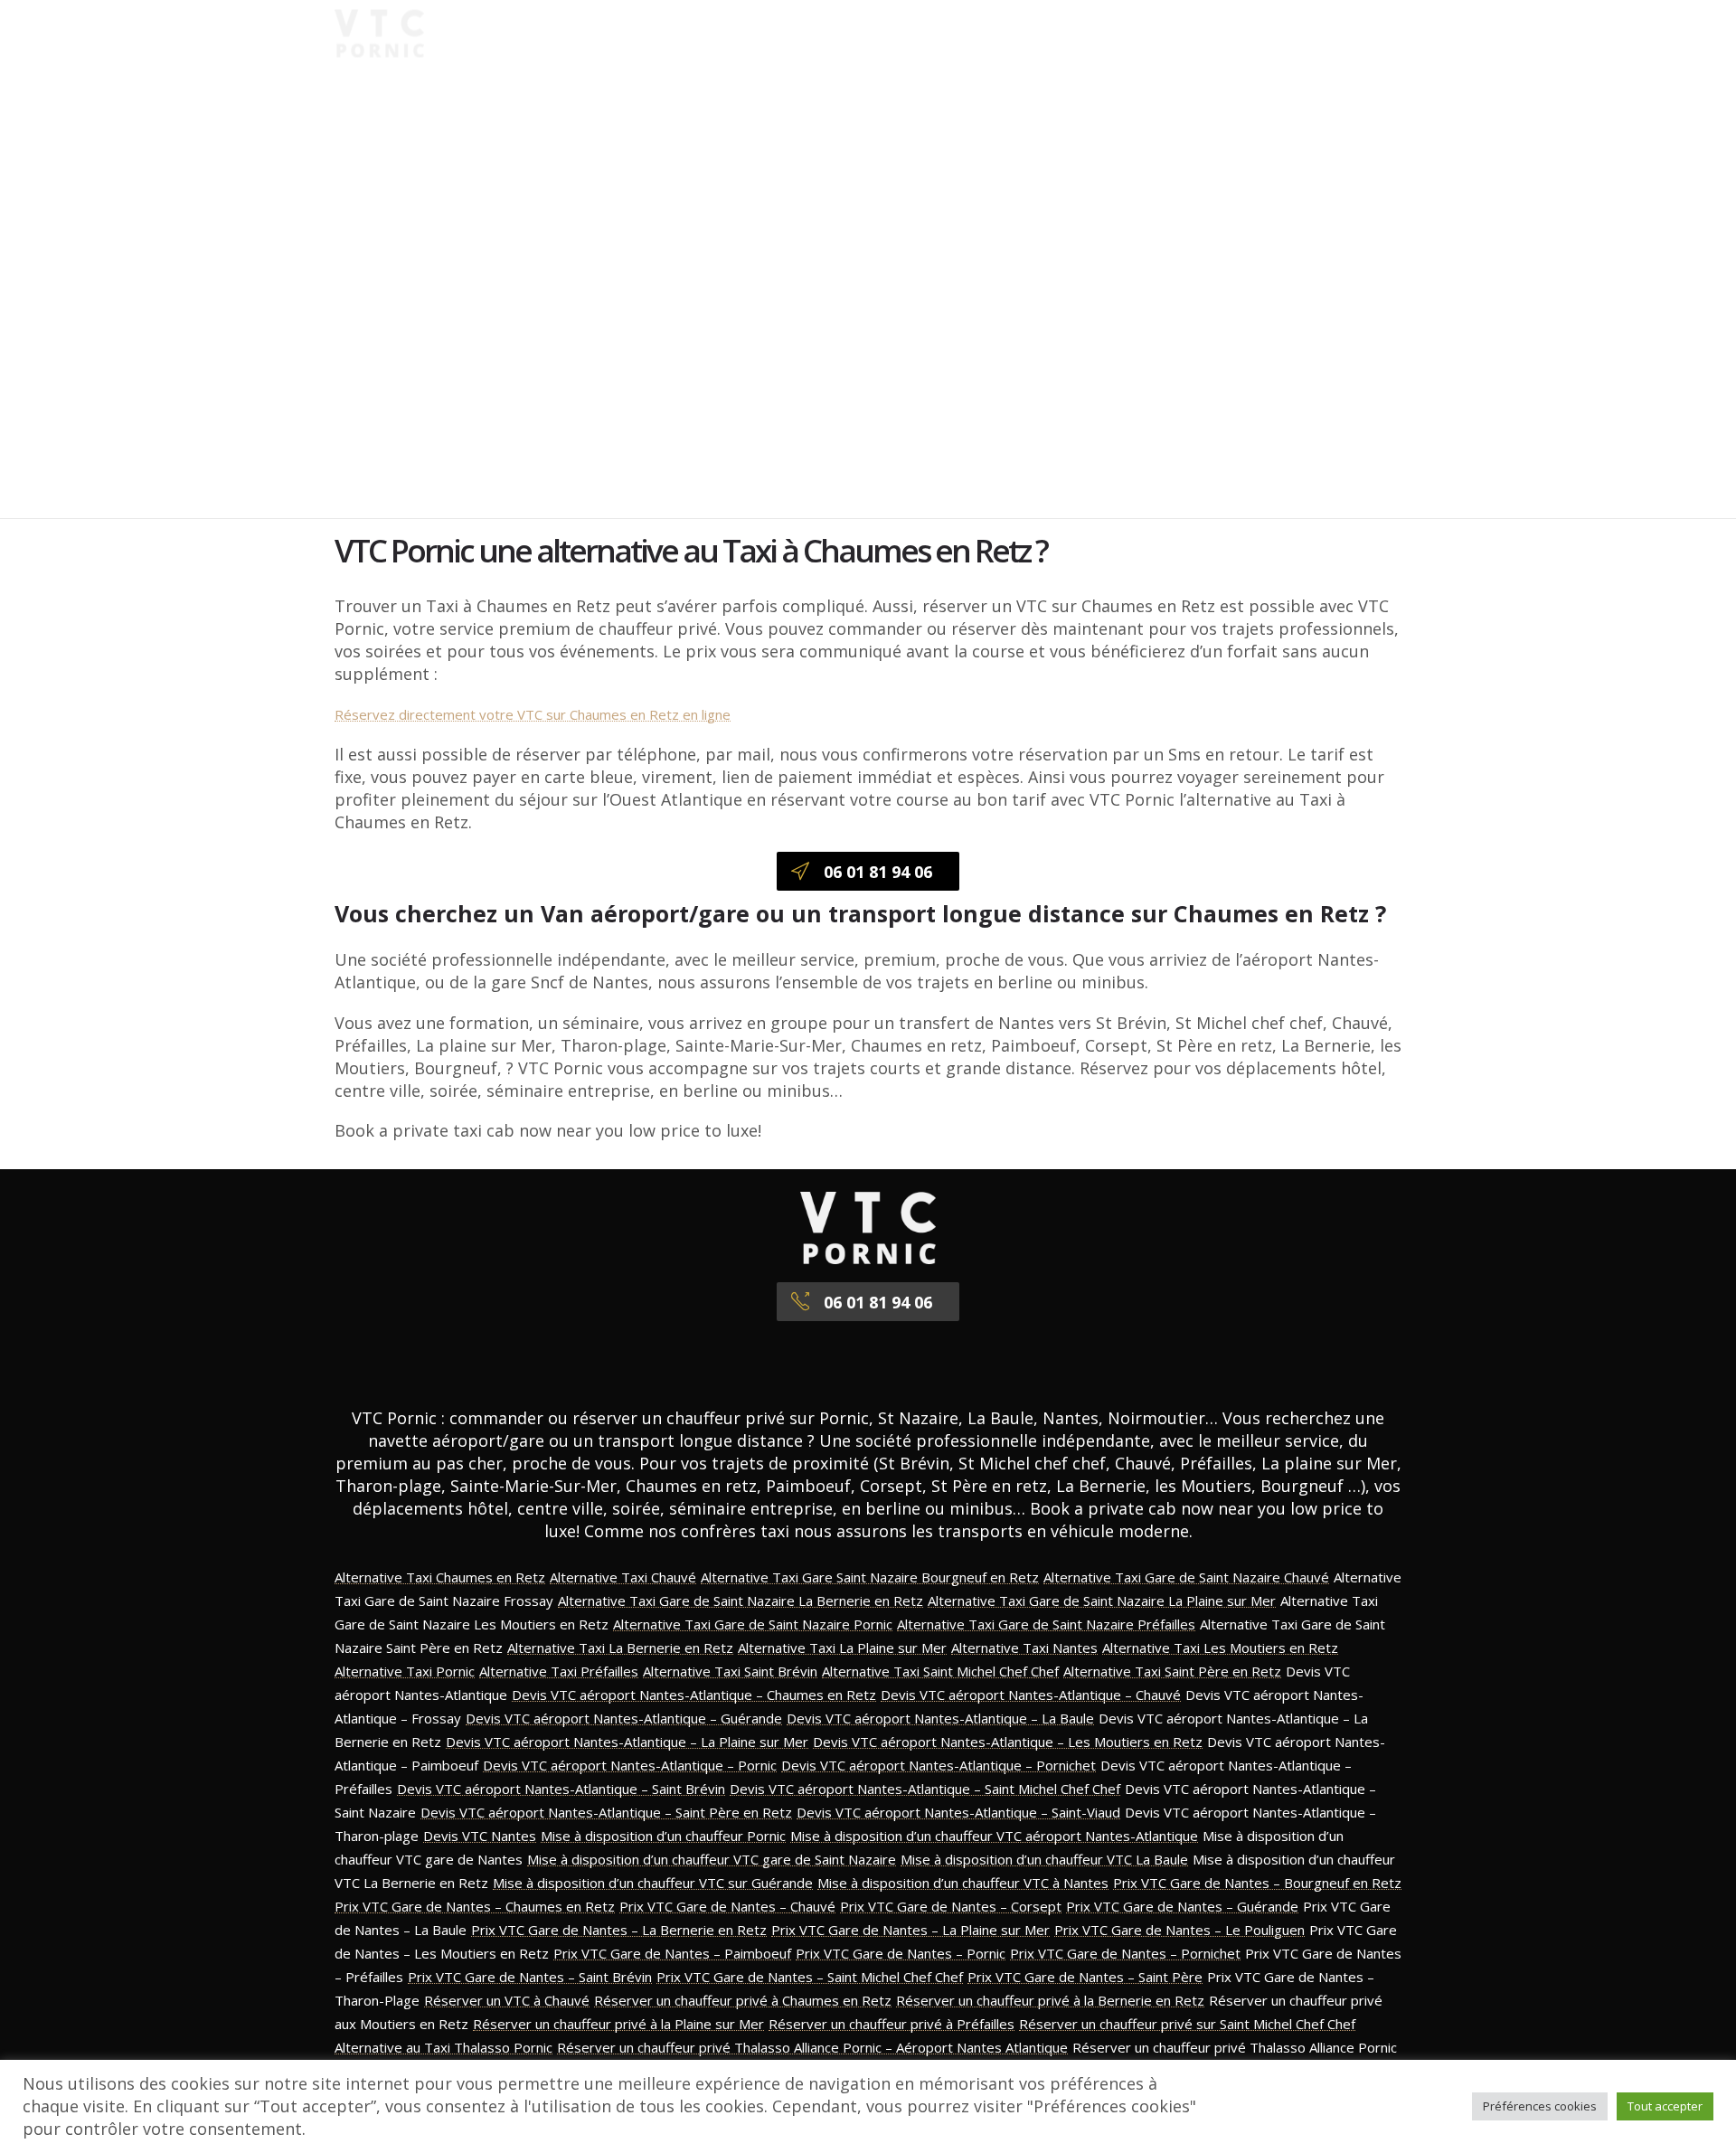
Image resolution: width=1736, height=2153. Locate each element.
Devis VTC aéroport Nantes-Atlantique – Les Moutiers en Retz (1008, 1742)
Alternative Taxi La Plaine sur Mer (842, 1648)
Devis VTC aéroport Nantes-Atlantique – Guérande (624, 1718)
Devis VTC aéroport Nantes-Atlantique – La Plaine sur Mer (627, 1742)
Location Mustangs (1245, 33)
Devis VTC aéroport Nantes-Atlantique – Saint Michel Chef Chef (925, 1789)
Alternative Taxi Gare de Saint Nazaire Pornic (753, 1624)
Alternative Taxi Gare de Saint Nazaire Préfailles (1046, 1624)
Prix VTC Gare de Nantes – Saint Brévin (530, 1977)
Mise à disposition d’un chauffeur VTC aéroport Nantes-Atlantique (994, 1836)
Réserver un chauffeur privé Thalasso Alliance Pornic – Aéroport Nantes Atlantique (812, 2047)
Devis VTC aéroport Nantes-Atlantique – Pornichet (939, 1765)
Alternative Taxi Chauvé (623, 1577)
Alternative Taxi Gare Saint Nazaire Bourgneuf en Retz (870, 1577)
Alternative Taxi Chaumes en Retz (440, 1577)
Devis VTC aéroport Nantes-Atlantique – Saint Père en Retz (606, 1812)
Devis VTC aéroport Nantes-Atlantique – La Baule (940, 1718)
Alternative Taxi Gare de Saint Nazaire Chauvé (1186, 1577)
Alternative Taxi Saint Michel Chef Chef (940, 1671)
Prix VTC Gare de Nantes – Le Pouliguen (1179, 1930)
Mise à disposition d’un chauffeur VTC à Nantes (963, 1883)
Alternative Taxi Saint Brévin (730, 1671)
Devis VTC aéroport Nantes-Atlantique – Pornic (630, 1765)
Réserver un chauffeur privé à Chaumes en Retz (743, 2000)
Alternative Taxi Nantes (1024, 1648)
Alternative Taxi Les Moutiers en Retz (1220, 1648)
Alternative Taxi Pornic (405, 1671)
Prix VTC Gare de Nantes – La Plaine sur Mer (910, 1930)
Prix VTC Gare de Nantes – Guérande (1182, 1906)
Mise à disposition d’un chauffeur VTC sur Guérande (653, 1883)
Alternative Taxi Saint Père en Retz (1172, 1671)
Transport (971, 33)
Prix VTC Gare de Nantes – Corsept (951, 1906)
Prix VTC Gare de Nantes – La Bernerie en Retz (619, 1930)
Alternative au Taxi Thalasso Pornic (443, 2047)
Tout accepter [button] (1665, 2106)
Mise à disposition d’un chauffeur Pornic (663, 1836)
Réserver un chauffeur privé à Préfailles (892, 2024)
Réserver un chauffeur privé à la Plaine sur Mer (618, 2024)
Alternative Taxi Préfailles (559, 1671)
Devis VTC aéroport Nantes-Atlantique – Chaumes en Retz (694, 1695)
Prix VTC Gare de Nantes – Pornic (901, 1953)
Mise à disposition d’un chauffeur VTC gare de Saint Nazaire (712, 1859)
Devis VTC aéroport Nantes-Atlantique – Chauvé (1031, 1695)
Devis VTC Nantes (480, 1836)
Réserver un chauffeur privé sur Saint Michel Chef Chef (1187, 2024)
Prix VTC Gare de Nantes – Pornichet (1125, 1953)
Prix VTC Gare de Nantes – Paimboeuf (672, 1953)
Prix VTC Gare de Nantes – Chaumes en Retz (475, 1906)
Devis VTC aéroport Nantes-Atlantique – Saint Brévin (561, 1789)
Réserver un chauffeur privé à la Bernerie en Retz (1050, 2000)
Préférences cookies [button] (1540, 2106)
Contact (963, 64)
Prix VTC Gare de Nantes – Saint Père (1085, 1977)
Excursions (1090, 33)
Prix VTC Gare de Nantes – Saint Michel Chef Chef (810, 1977)
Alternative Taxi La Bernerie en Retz (620, 1648)
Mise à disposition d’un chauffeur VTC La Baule (1044, 1859)
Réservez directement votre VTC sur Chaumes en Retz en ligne (533, 714)
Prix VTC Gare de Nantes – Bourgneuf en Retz (1257, 1883)
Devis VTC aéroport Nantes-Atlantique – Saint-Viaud (958, 1812)
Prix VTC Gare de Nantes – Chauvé (727, 1906)
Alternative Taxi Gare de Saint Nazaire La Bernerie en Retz (741, 1601)
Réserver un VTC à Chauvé (507, 2000)
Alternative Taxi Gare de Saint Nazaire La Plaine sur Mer (1102, 1601)
